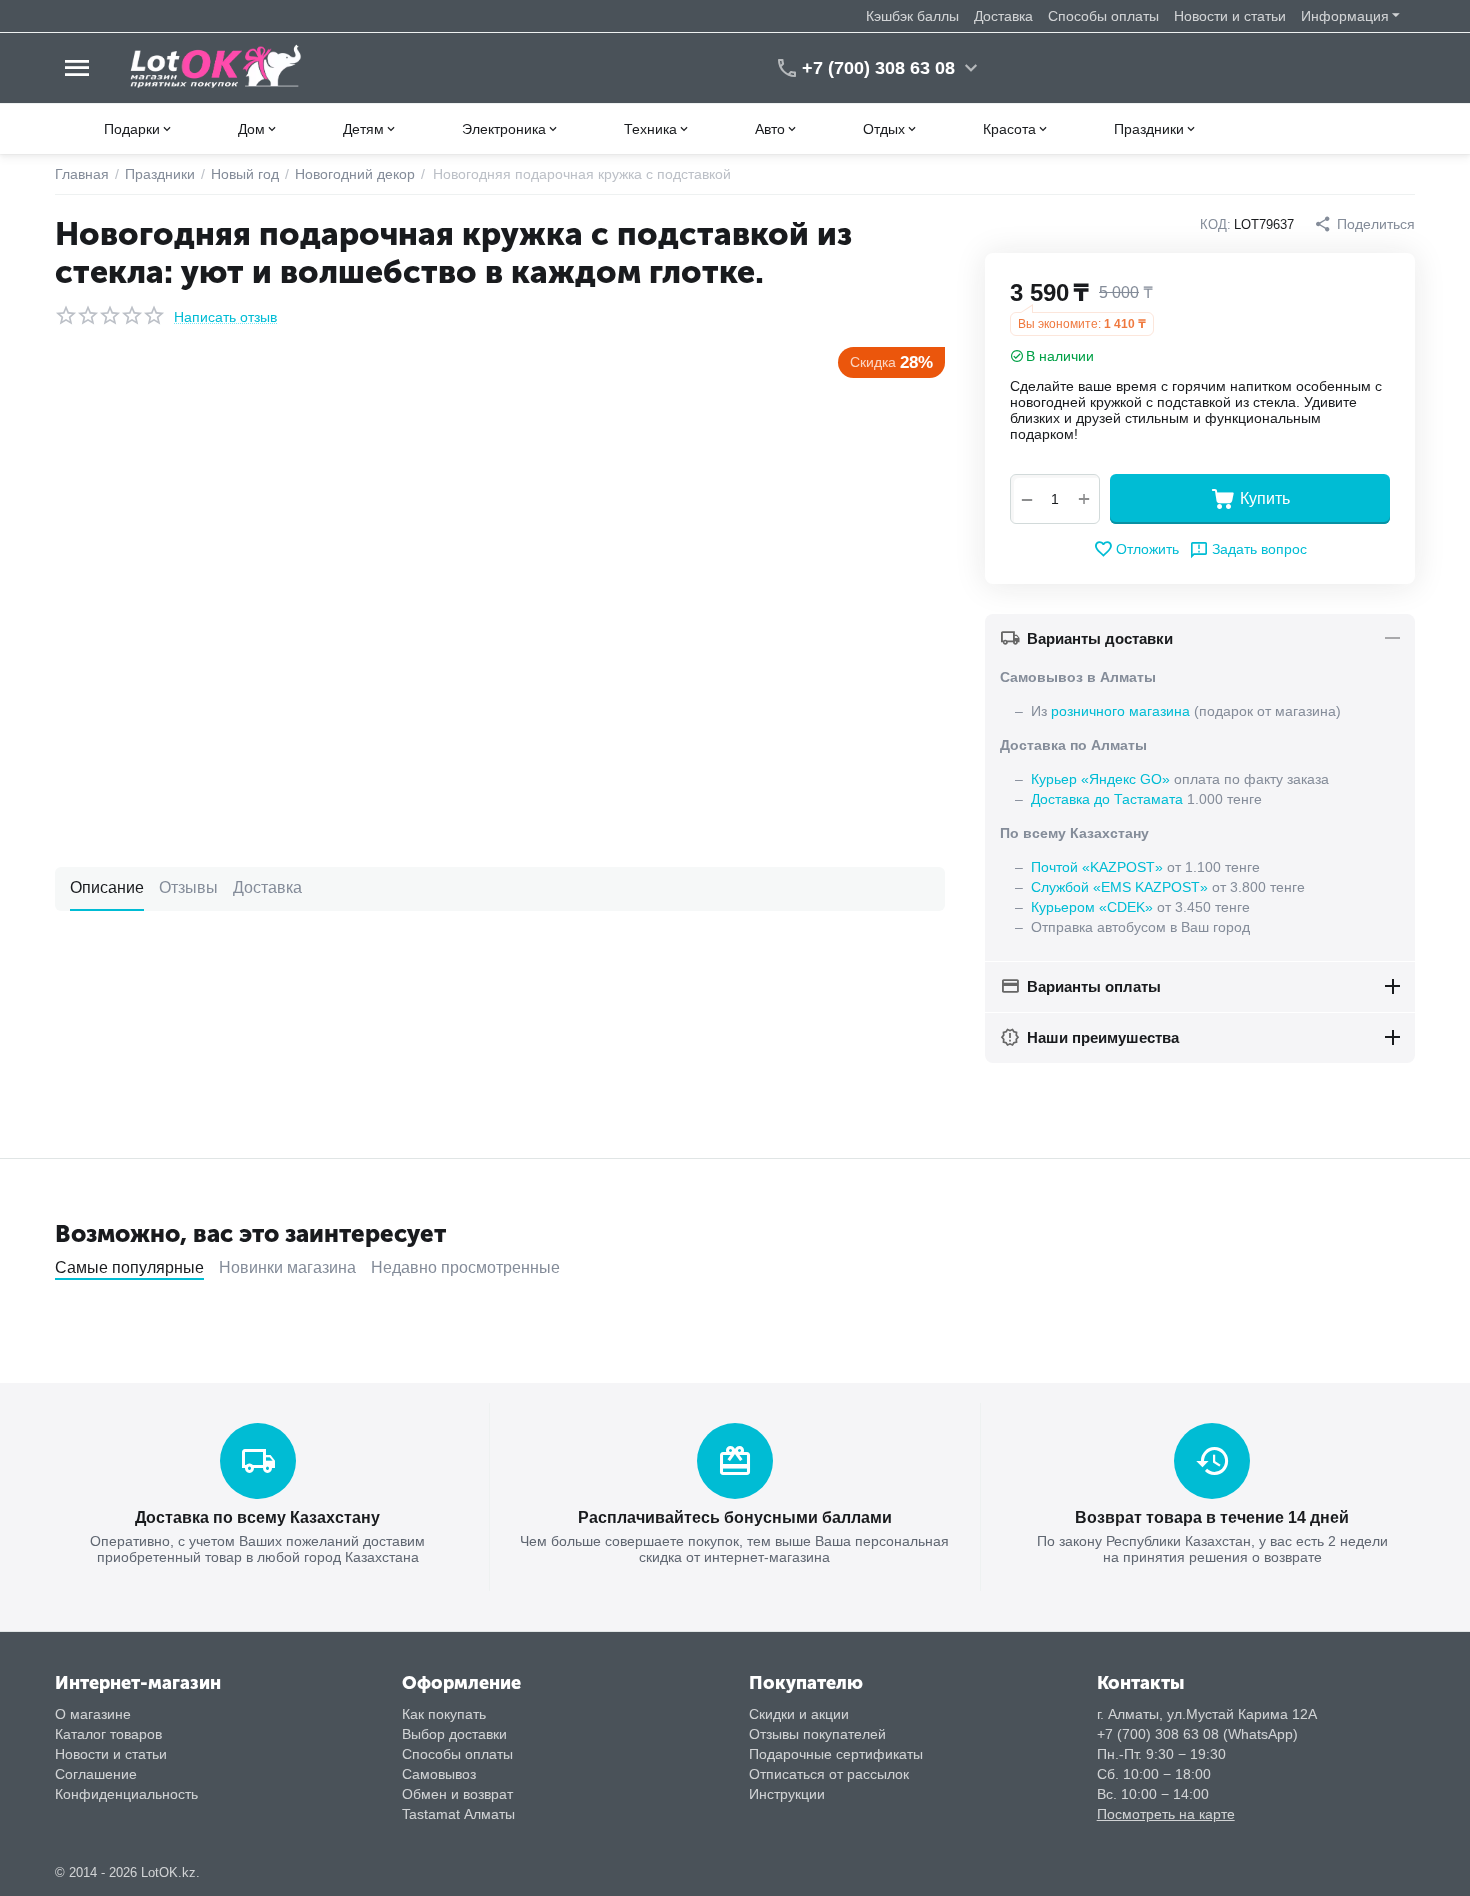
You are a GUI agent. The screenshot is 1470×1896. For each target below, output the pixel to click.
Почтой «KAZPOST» (1097, 867)
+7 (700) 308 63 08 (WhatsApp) (1197, 1734)
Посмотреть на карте (1166, 1814)
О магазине (93, 1714)
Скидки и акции (799, 1714)
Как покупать (444, 1714)
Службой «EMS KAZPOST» (1119, 887)
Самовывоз (439, 1774)
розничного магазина (1120, 711)
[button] (1364, 224)
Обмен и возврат (457, 1794)
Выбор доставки (454, 1734)
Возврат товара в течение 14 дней (1212, 1517)
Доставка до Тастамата (1107, 799)
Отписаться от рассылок (829, 1774)
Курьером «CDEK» (1092, 907)
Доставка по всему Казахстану (257, 1517)
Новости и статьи (1230, 16)
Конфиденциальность (126, 1794)
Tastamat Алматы (458, 1814)
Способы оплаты (1103, 16)
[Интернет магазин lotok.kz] (216, 67)
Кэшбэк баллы (912, 16)
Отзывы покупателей (817, 1734)
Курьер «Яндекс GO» (1100, 779)
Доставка (1003, 16)
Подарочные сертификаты (836, 1754)
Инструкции (787, 1794)
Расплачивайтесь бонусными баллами (735, 1517)
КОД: (1215, 224)
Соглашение (96, 1774)
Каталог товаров (108, 1734)
